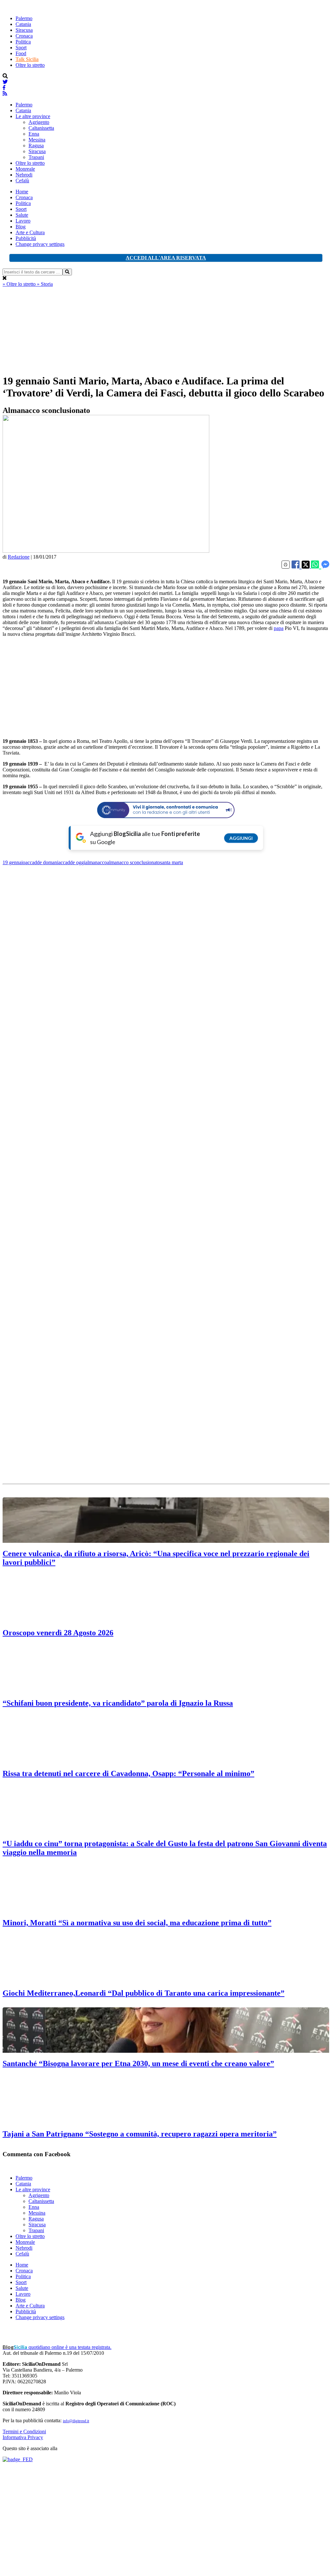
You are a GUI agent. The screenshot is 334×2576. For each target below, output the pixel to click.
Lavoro (23, 221)
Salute (22, 215)
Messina (37, 140)
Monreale (25, 169)
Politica (23, 42)
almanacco (96, 862)
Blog (21, 227)
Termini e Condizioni (24, 2431)
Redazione (19, 557)
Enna (34, 134)
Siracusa (24, 30)
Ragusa (36, 145)
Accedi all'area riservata (166, 258)
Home (22, 192)
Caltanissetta (41, 128)
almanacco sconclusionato (133, 862)
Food (21, 53)
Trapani (36, 157)
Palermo (24, 18)
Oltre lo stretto (30, 65)
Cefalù (22, 181)
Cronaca (24, 36)
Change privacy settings (40, 244)
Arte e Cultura (30, 232)
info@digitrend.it (76, 2421)
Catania (23, 24)
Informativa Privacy (23, 2437)
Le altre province (33, 116)
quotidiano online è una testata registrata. (57, 2347)
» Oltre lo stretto (20, 284)
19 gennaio (14, 862)
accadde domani (42, 862)
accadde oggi (72, 862)
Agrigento (39, 122)
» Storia (45, 284)
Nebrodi (24, 175)
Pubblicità (26, 238)
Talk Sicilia (27, 59)
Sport (21, 48)
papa (279, 628)
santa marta (172, 862)
